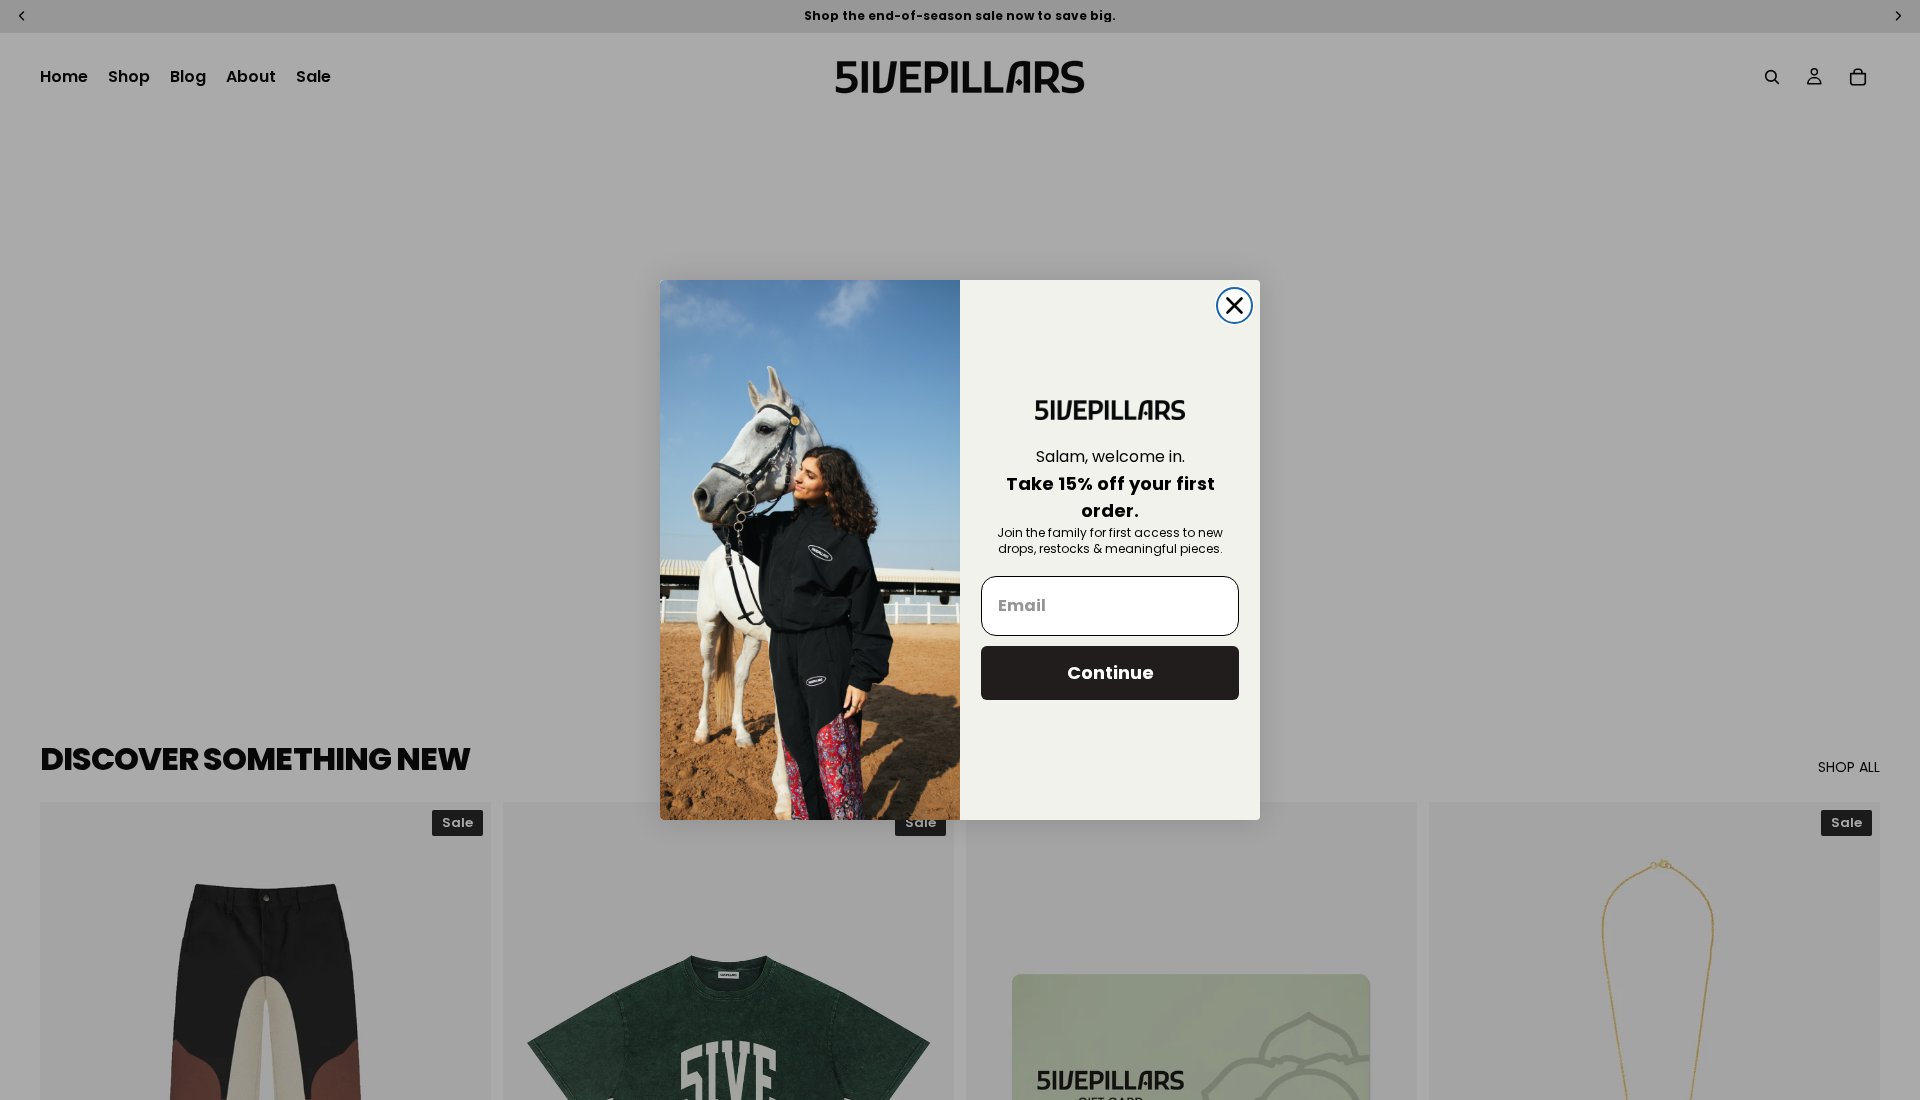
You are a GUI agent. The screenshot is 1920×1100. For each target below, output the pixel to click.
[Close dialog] (1234, 305)
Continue (1110, 672)
